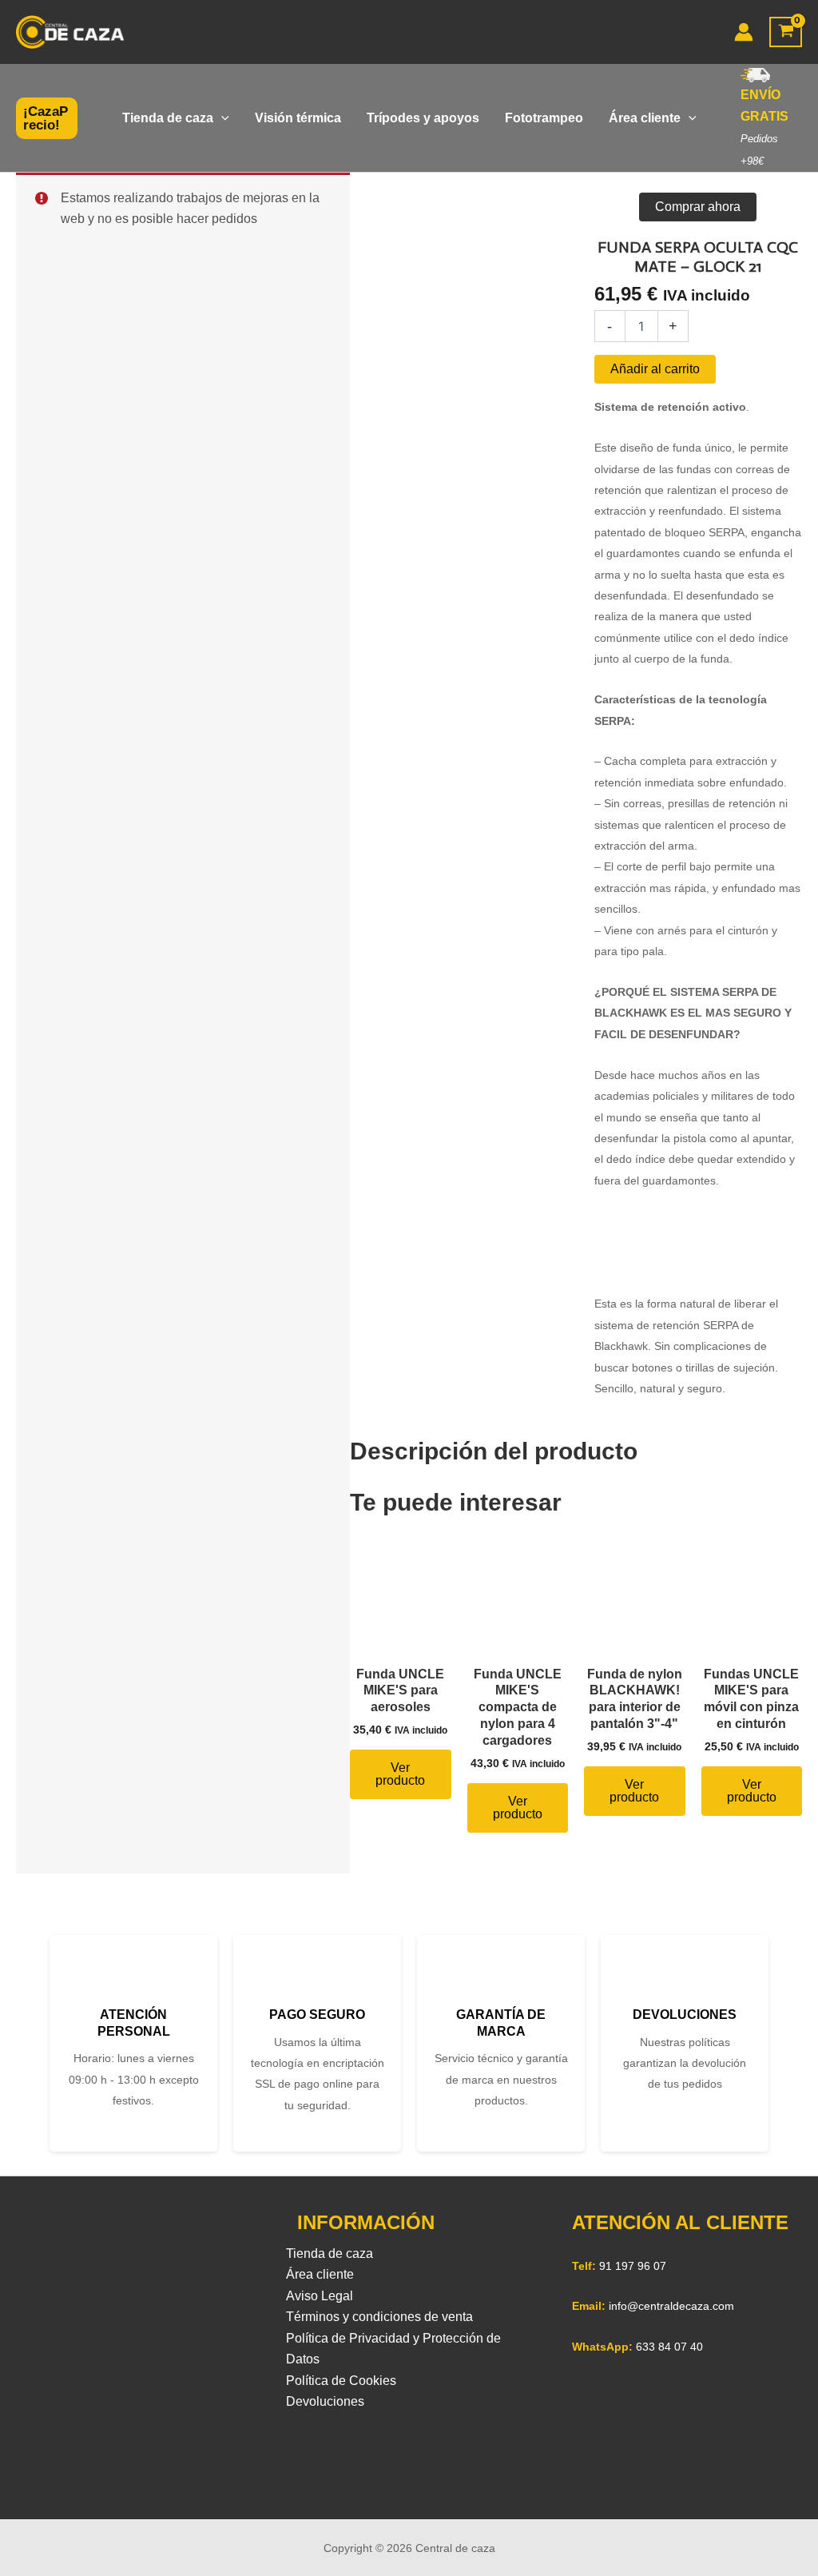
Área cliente (320, 2274)
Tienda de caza (330, 2254)
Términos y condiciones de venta (379, 2317)
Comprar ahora (698, 207)
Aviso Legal (320, 2296)
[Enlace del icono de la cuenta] (744, 32)
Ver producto (400, 1774)
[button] (47, 118)
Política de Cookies (341, 2381)
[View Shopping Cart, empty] (786, 32)
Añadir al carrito (655, 369)
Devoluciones (325, 2401)
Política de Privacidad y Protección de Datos (393, 2349)
